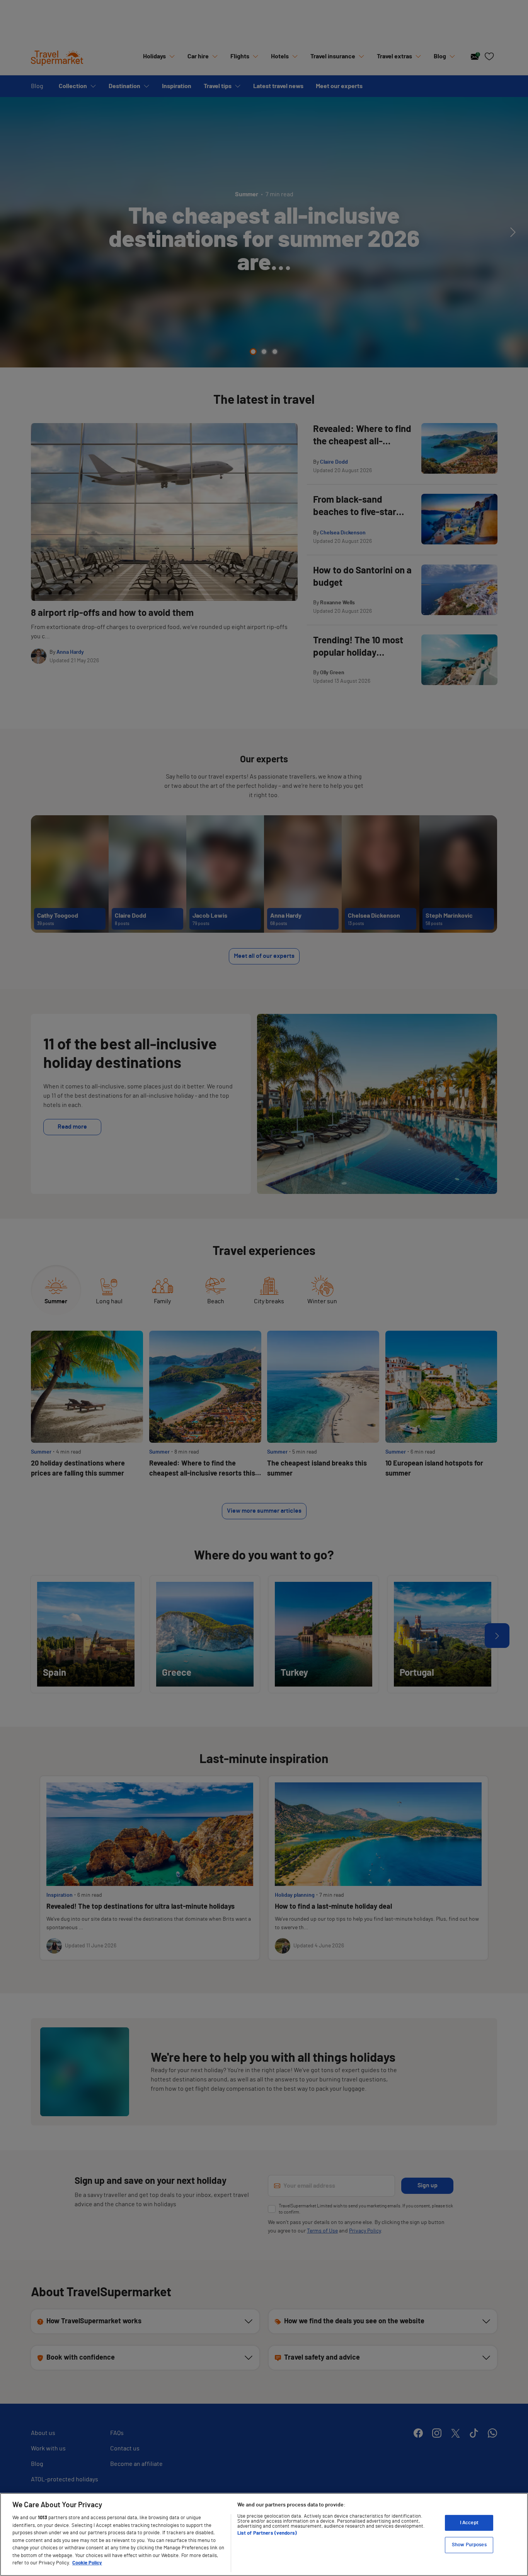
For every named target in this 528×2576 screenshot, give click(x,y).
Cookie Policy (87, 2563)
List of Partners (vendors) (267, 2533)
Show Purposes (469, 2545)
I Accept (469, 2523)
